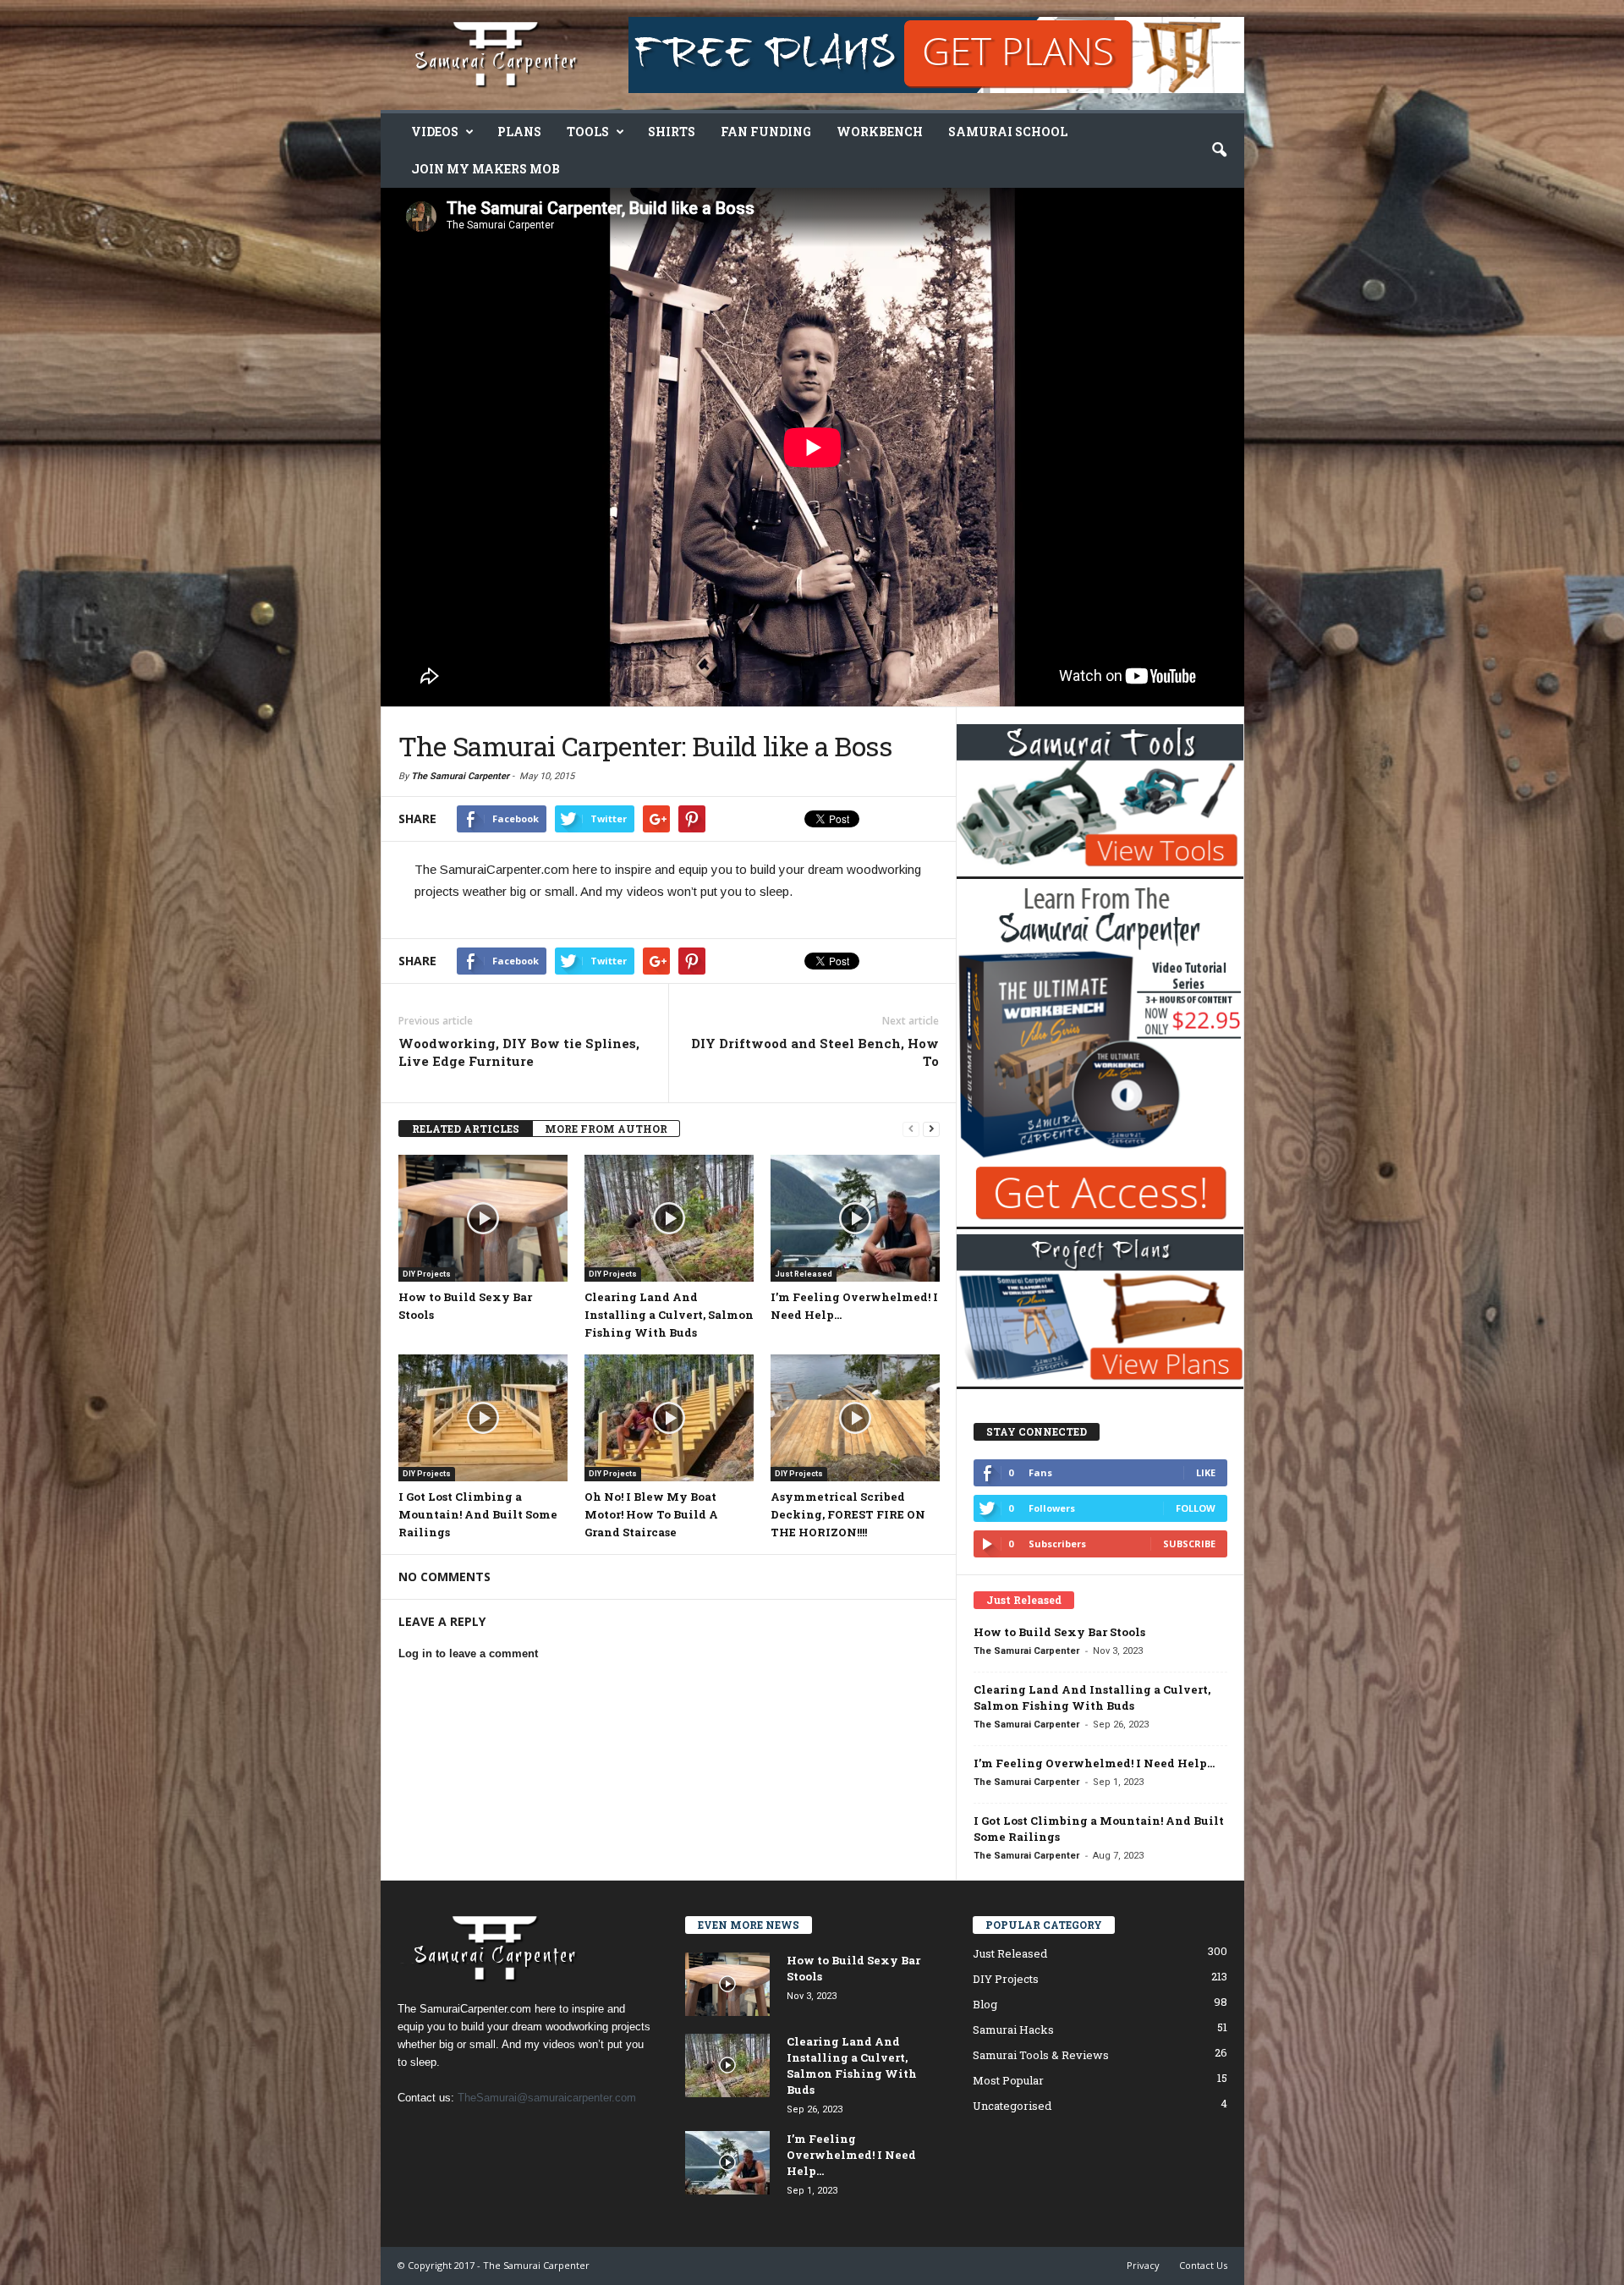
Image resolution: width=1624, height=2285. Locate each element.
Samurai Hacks (1013, 2030)
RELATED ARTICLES (466, 1129)
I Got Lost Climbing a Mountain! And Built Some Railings (478, 1514)
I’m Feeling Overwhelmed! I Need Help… (1094, 1763)
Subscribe (1189, 1543)
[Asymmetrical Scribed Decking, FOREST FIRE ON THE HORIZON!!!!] (855, 1418)
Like (1206, 1472)
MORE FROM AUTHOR (606, 1129)
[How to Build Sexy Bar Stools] (483, 1218)
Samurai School (1008, 132)
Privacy (1143, 2265)
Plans (519, 132)
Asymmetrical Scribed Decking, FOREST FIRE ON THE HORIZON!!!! (848, 1514)
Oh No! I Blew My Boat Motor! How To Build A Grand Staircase (651, 1514)
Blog (985, 2004)
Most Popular (1008, 2080)
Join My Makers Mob (486, 169)
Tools (588, 132)
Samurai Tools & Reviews (1041, 2055)
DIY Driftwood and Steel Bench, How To (815, 1052)
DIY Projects (427, 1274)
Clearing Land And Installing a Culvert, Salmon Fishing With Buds (669, 1315)
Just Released (804, 1274)
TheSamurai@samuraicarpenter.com (547, 2098)
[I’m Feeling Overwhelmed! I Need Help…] (855, 1218)
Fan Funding (766, 132)
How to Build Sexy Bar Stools (1059, 1632)
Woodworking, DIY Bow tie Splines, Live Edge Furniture (519, 1052)
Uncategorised (1012, 2106)
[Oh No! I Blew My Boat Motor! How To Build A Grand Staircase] (669, 1418)
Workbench (880, 132)
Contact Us (1203, 2265)
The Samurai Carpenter (460, 776)
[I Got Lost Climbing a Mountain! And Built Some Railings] (483, 1418)
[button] (1219, 151)
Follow (1196, 1508)
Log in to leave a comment (468, 1653)
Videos (435, 132)
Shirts (672, 132)
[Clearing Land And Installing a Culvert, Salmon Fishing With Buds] (669, 1218)
